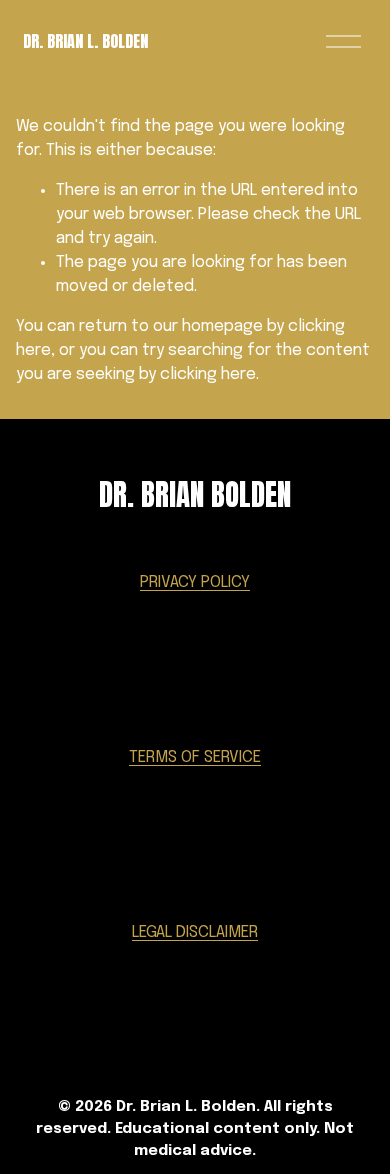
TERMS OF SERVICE (195, 757)
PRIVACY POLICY (195, 582)
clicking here (208, 374)
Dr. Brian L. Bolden (85, 41)
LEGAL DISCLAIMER (195, 932)
